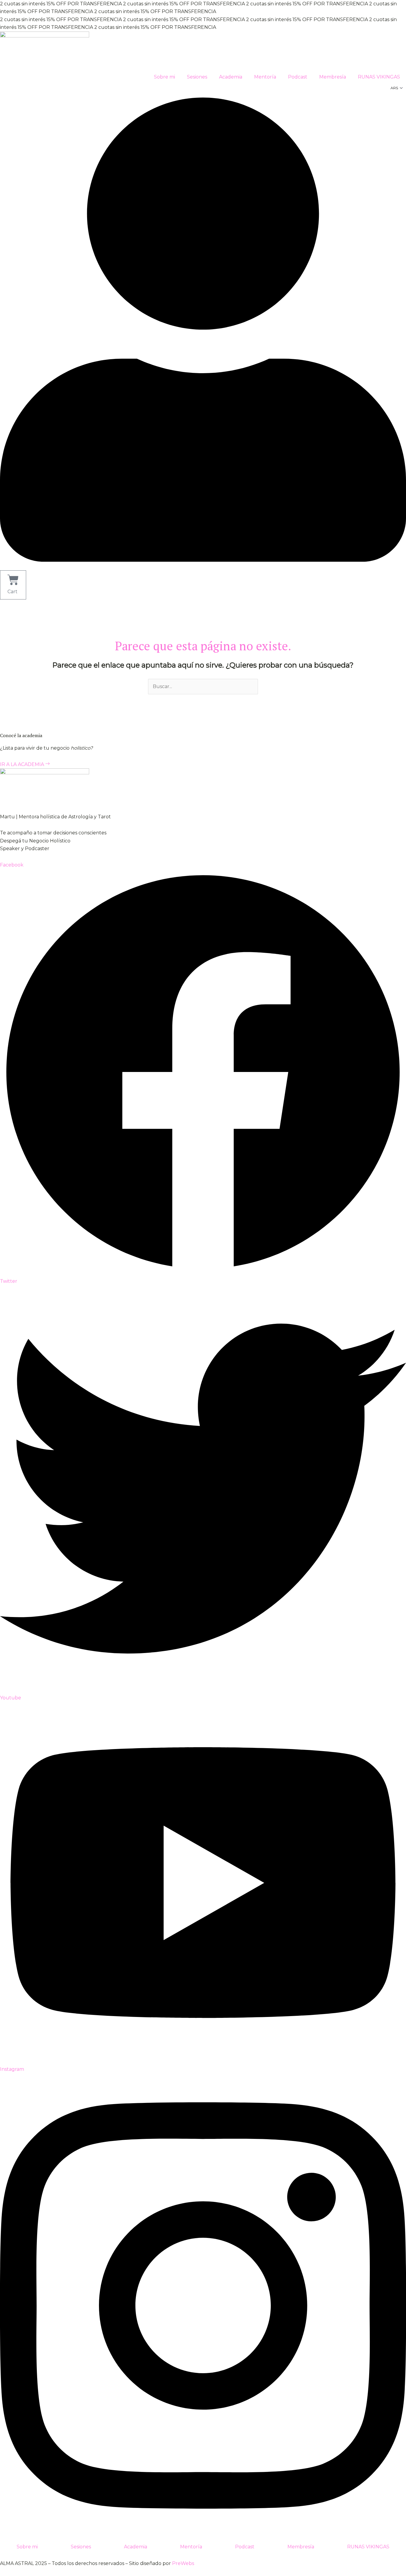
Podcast (298, 77)
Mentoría (265, 77)
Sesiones (197, 77)
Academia (231, 77)
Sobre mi (165, 77)
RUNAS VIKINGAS (379, 77)
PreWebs (183, 2563)
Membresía (333, 77)
